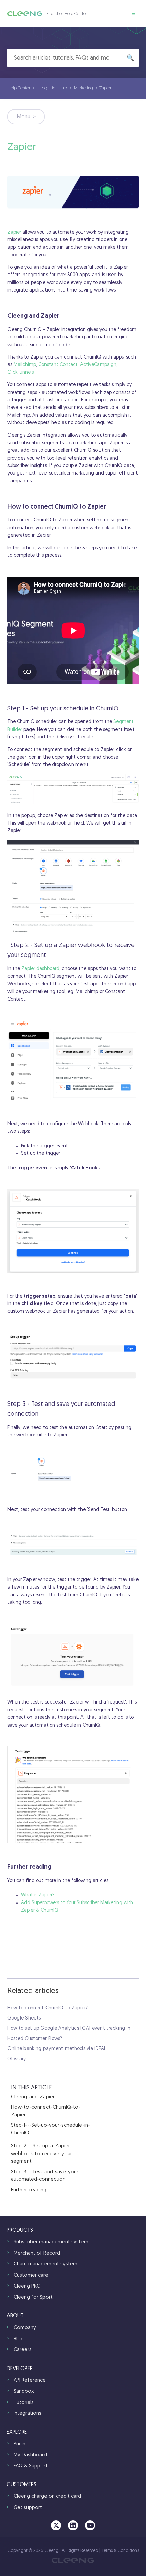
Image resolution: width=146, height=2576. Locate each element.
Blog (19, 2339)
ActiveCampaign (98, 365)
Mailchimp (25, 365)
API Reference (30, 2381)
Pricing (21, 2444)
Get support (28, 2508)
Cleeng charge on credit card (47, 2497)
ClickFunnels (21, 373)
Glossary (17, 2059)
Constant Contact (58, 365)
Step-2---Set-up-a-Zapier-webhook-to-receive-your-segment (42, 2154)
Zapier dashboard (40, 969)
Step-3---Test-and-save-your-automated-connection (46, 2176)
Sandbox (24, 2391)
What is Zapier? (38, 1895)
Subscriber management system (51, 2242)
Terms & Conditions (120, 2551)
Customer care (31, 2275)
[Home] (25, 14)
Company (25, 2328)
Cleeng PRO (27, 2286)
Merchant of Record (37, 2253)
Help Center (19, 88)
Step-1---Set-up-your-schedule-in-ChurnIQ (50, 2129)
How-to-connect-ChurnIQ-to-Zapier (46, 2111)
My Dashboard (30, 2455)
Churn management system (45, 2264)
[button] (134, 14)
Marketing (84, 88)
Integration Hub (52, 88)
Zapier (14, 232)
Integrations (28, 2414)
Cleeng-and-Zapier (33, 2097)
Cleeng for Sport (33, 2298)
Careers (23, 2350)
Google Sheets (24, 2018)
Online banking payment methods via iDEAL (57, 2049)
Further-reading (29, 2190)
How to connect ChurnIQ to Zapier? (48, 2008)
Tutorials (24, 2403)
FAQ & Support (31, 2466)
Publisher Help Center (67, 14)
